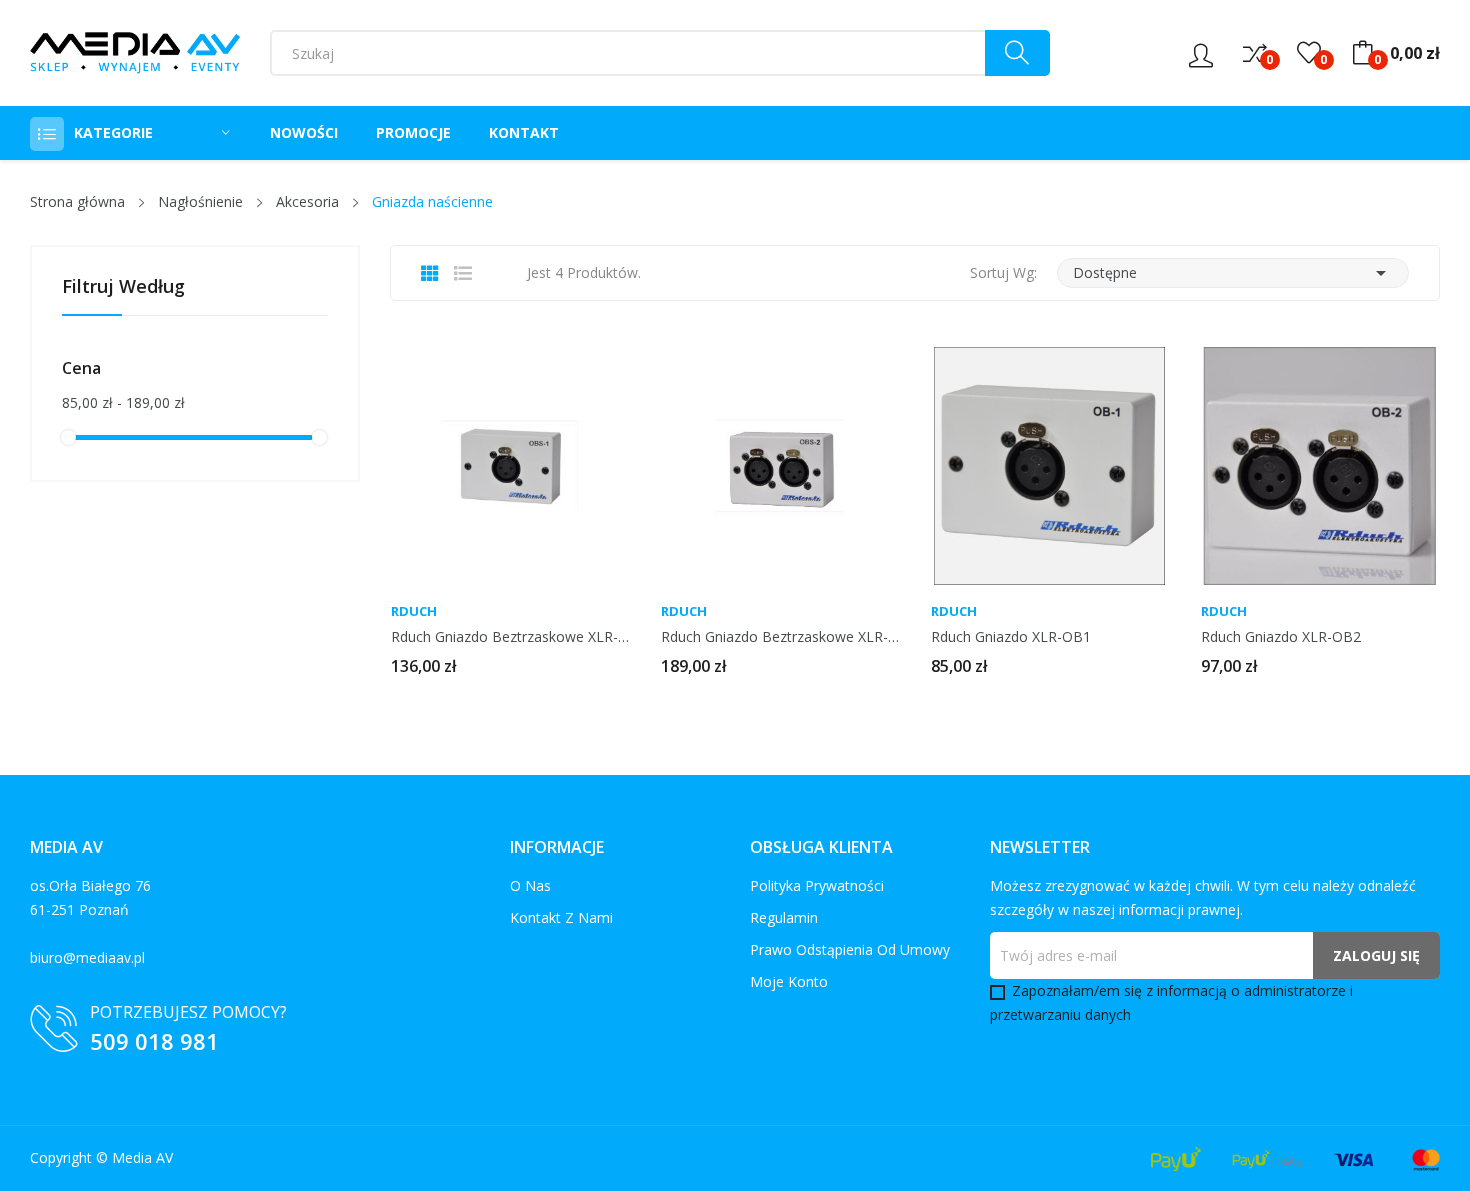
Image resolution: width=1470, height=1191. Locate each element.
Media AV (142, 1157)
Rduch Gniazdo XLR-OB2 (1281, 637)
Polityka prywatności (817, 885)
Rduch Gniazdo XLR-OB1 (1011, 637)
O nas (530, 885)
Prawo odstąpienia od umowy (850, 949)
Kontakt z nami (561, 917)
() (1309, 53)
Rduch (414, 611)
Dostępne (1233, 273)
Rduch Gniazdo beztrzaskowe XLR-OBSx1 (510, 637)
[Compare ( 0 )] (1255, 53)
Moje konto (789, 981)
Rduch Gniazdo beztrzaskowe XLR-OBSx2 (780, 637)
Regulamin (784, 917)
